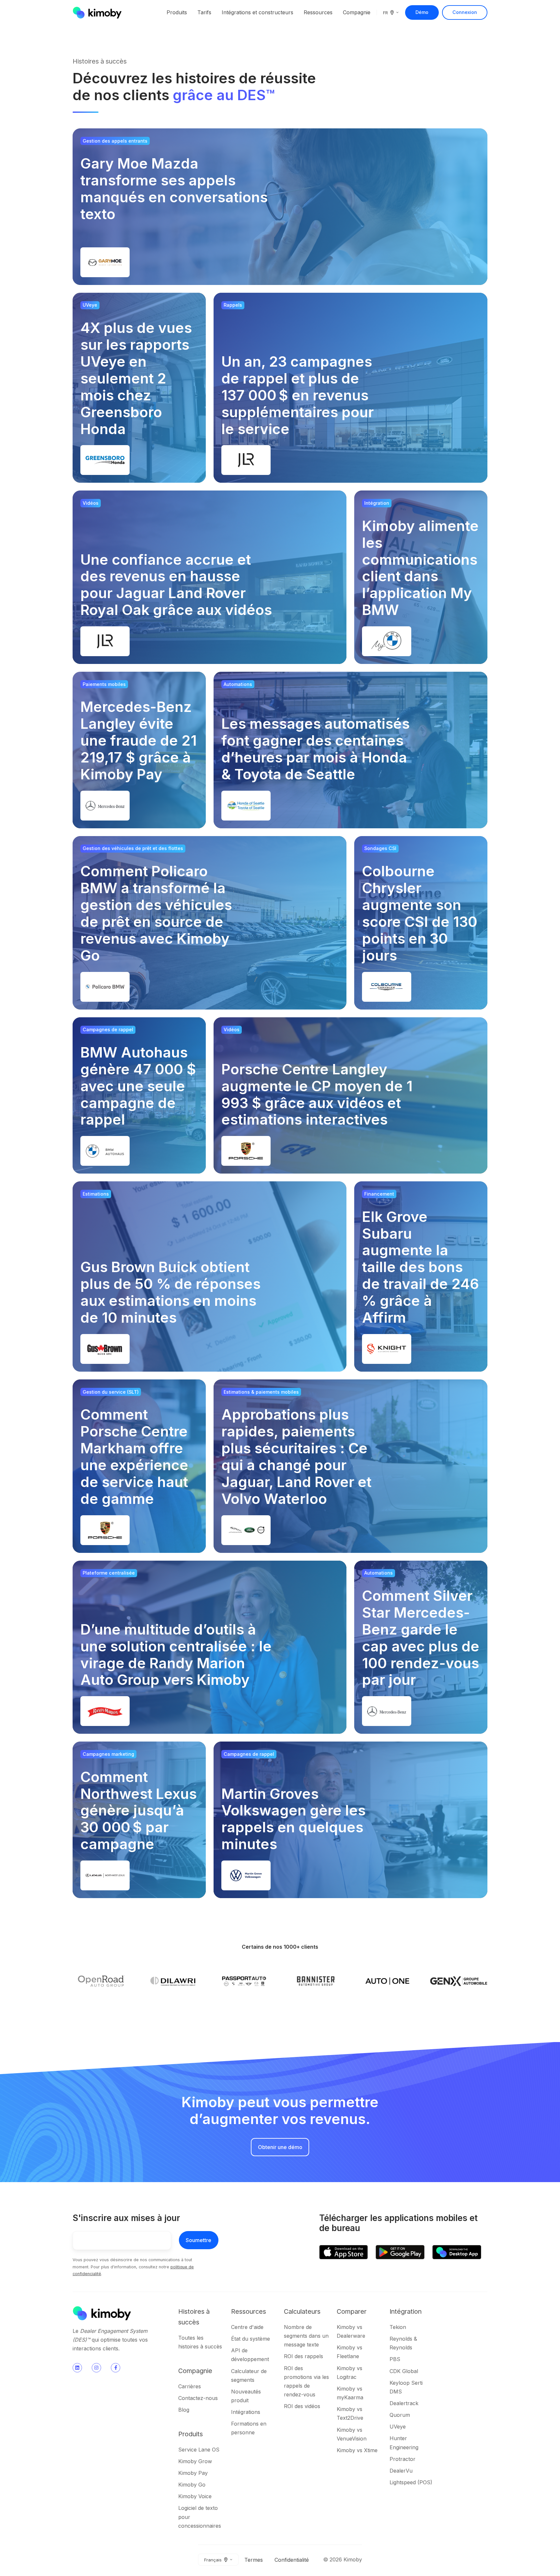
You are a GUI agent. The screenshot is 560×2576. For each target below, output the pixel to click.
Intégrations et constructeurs (257, 12)
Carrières (190, 2386)
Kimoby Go (192, 2485)
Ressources (318, 12)
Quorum (400, 2415)
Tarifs (204, 12)
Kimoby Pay (193, 2473)
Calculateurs (302, 2311)
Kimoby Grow (195, 2461)
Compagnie (357, 12)
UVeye (398, 2427)
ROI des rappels (303, 2356)
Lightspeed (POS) (411, 2482)
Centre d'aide (247, 2327)
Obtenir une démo (280, 2147)
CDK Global (404, 2371)
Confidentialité (292, 2560)
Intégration (406, 2311)
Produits (177, 12)
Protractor (402, 2459)
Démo (422, 12)
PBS (395, 2359)
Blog (184, 2410)
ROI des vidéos (302, 2406)
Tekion (398, 2327)
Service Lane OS (199, 2450)
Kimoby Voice (195, 2496)
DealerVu (401, 2471)
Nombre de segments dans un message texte (306, 2336)
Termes (254, 2560)
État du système (251, 2339)
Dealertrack (404, 2403)
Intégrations (246, 2412)
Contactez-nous (198, 2398)
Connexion (465, 12)
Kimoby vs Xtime (357, 2450)
